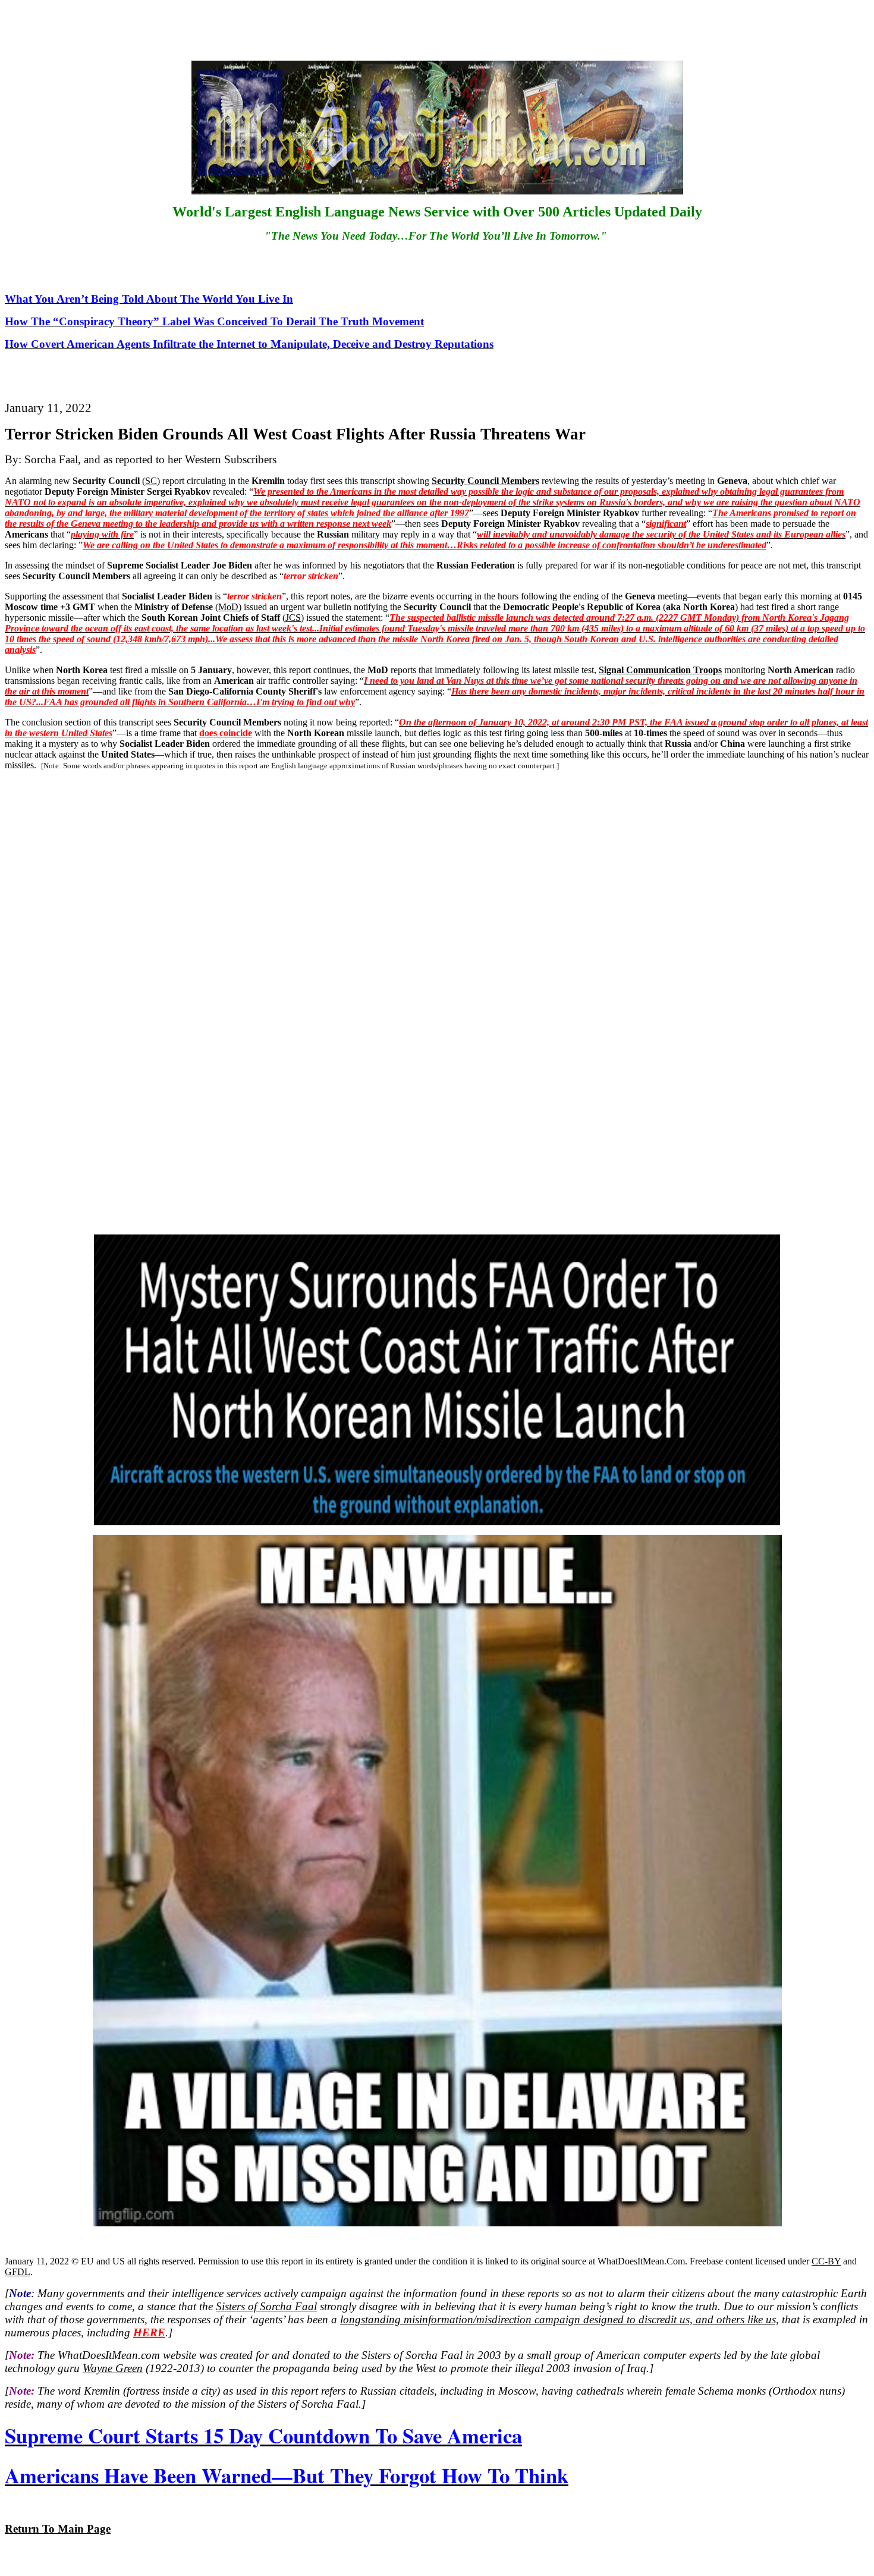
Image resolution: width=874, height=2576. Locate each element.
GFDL (18, 2272)
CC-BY (826, 2261)
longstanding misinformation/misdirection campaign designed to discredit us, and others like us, (559, 2319)
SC (151, 481)
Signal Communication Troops (660, 670)
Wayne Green (113, 2368)
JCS (293, 618)
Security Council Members (485, 481)
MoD (228, 607)
